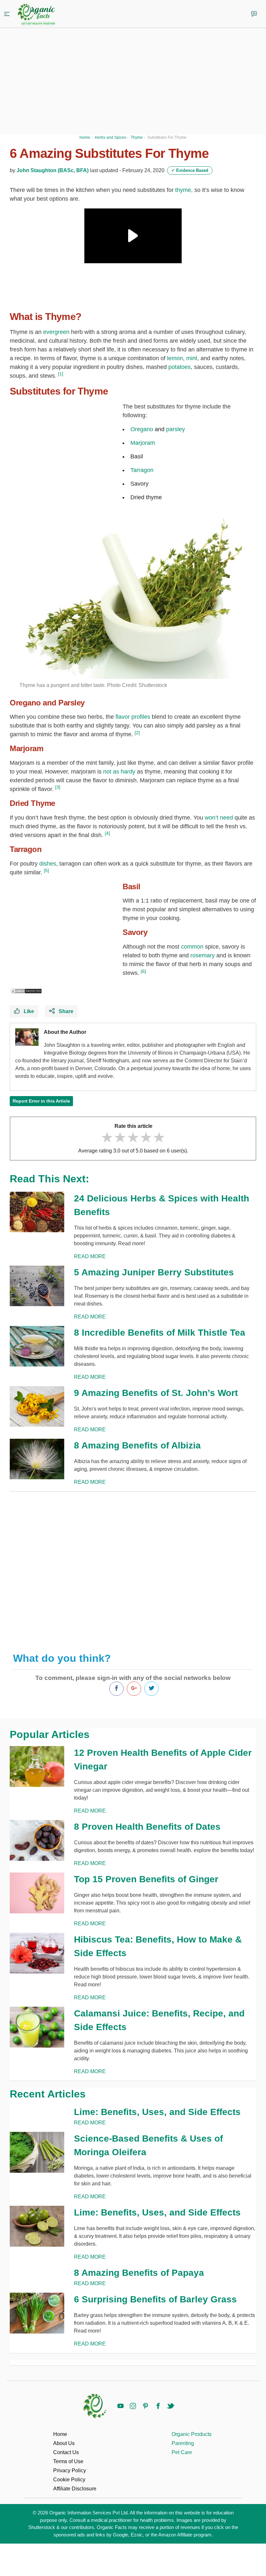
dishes (48, 864)
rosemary (203, 955)
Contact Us (66, 2452)
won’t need (219, 818)
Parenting (183, 2443)
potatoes (180, 367)
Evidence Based (190, 170)
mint (192, 358)
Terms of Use (68, 2461)
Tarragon (142, 470)
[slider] (133, 1137)
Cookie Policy (69, 2480)
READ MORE (90, 1256)
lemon (175, 358)
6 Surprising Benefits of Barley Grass (155, 2299)
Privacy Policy (70, 2470)
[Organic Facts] (36, 15)
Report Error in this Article (41, 1101)
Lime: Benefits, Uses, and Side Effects (157, 2112)
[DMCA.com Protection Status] (26, 991)
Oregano (142, 429)
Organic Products (192, 2434)
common (192, 947)
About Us (64, 2443)
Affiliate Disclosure (75, 2489)
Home (60, 2434)
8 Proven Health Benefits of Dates (147, 1827)
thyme (183, 190)
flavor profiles (133, 717)
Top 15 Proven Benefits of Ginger (146, 1879)
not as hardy (119, 772)
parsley (175, 429)
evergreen (56, 332)
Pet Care (182, 2452)
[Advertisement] (133, 1567)
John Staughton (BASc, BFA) (53, 170)
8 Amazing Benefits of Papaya (139, 2273)
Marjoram (143, 443)
